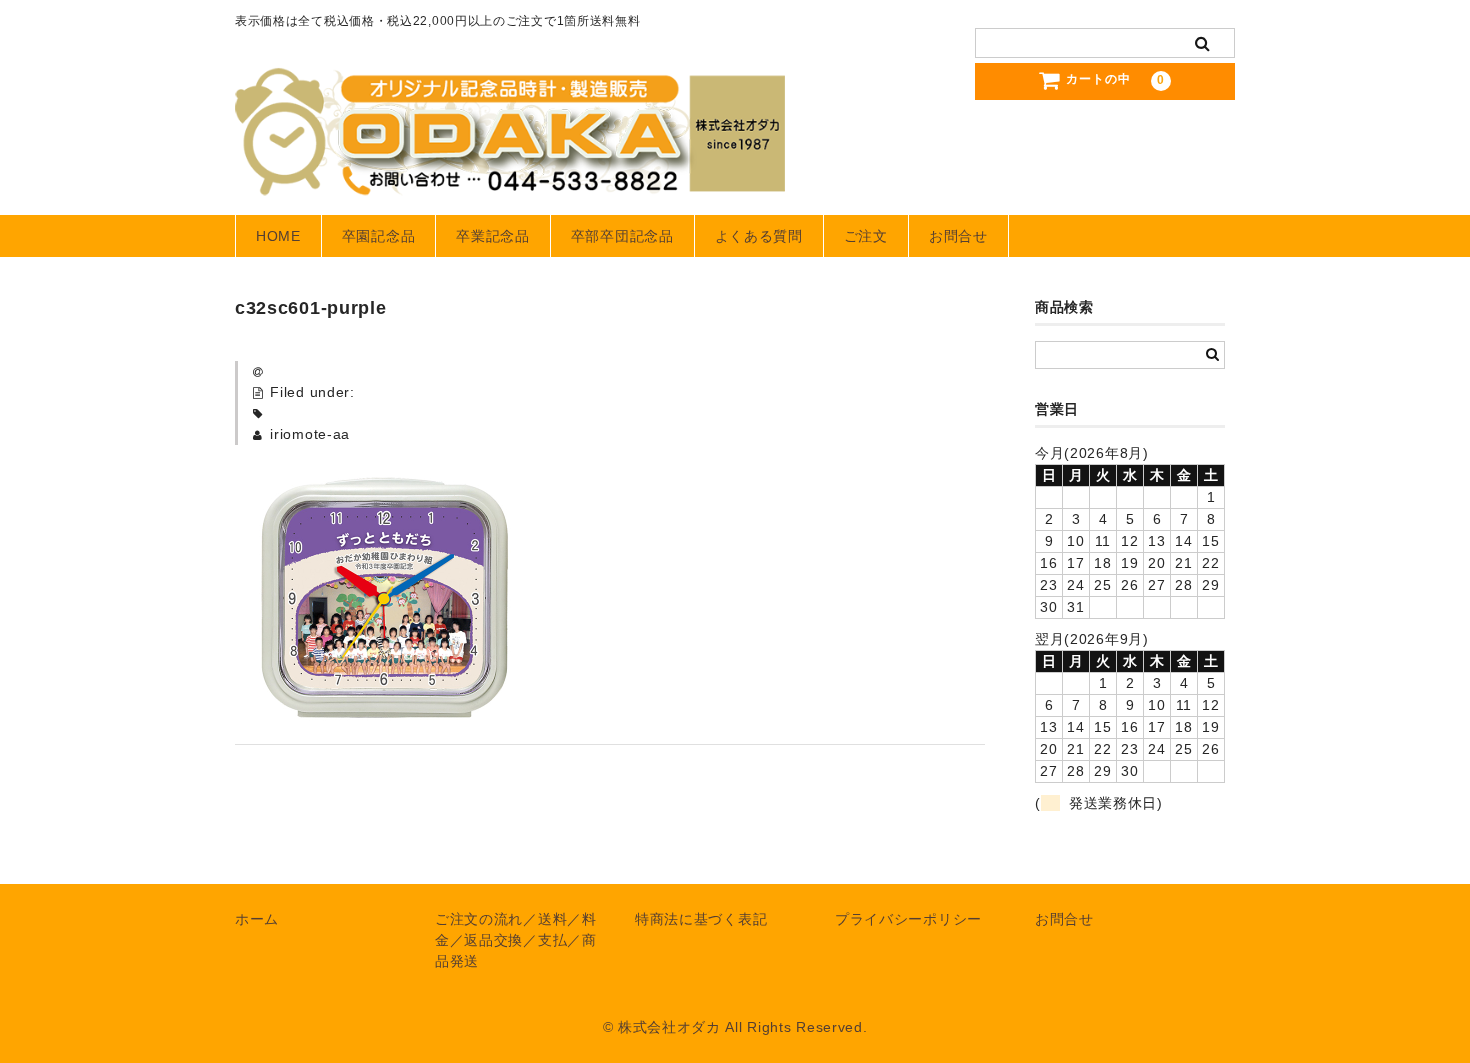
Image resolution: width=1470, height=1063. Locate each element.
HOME (278, 236)
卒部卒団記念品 (622, 236)
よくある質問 (759, 236)
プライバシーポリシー (908, 919)
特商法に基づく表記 (701, 919)
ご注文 (866, 236)
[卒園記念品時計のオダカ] (510, 176)
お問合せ (958, 236)
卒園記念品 (379, 236)
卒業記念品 (493, 236)
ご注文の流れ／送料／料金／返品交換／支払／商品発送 (516, 940)
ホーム (257, 919)
